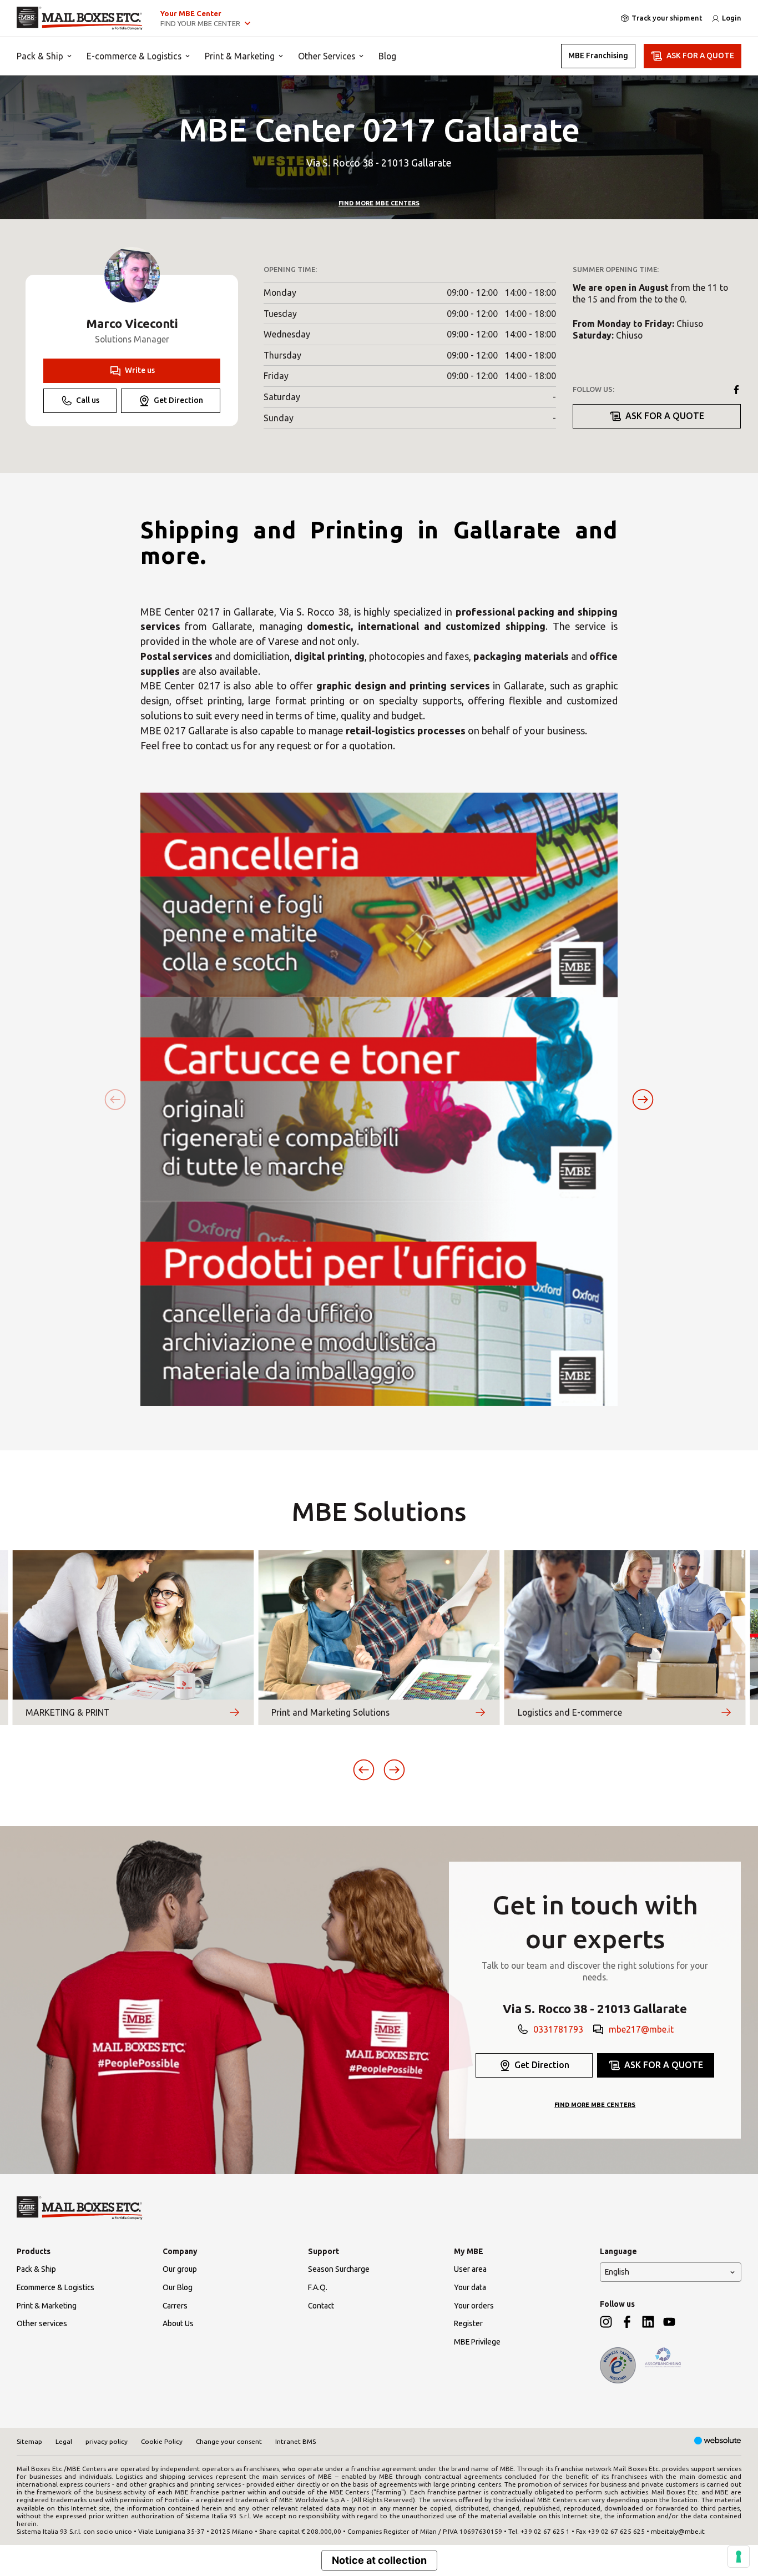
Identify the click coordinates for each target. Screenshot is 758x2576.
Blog (387, 56)
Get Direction (178, 400)
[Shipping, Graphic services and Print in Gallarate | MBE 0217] (80, 18)
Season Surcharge (339, 2269)
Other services (42, 2323)
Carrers (175, 2306)
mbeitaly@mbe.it (678, 2531)
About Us (178, 2323)
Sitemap (29, 2441)
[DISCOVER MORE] (234, 1712)
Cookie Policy (162, 2441)
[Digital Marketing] (718, 2441)
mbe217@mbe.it (641, 2029)
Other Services (327, 56)
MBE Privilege (477, 2342)
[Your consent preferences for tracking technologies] (739, 2557)
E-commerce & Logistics (134, 56)
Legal (64, 2441)
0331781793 (558, 2029)
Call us (88, 400)
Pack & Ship (40, 56)
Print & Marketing (240, 56)
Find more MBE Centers (379, 203)
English (617, 2272)
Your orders (474, 2306)
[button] (643, 1099)
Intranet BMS (295, 2441)
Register (468, 2323)
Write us (140, 370)
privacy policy (107, 2441)
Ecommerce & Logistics (55, 2287)
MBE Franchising (598, 56)
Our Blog (178, 2287)
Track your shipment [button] (667, 18)
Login (732, 18)
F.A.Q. (318, 2287)
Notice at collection (379, 2560)
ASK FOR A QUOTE (700, 56)
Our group (180, 2269)
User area (470, 2269)
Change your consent (229, 2441)
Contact (321, 2306)
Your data (470, 2287)
